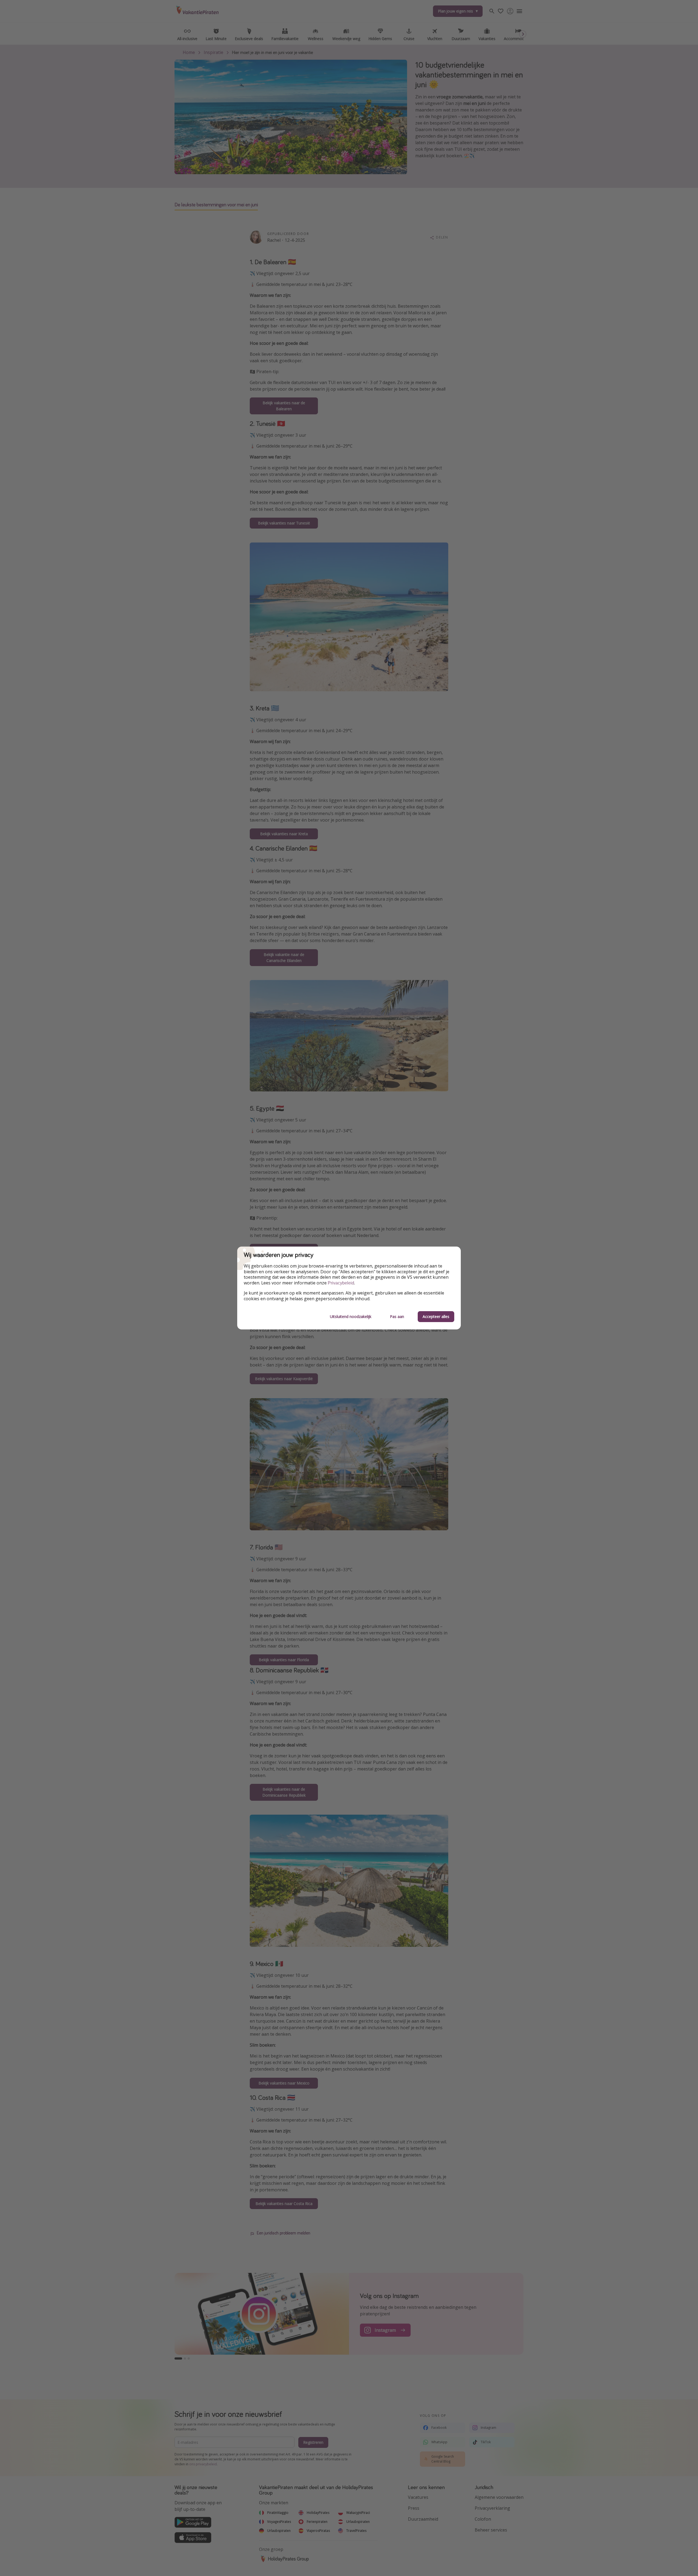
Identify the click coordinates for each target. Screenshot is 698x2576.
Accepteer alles (436, 1316)
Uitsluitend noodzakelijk (351, 1316)
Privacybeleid (341, 1283)
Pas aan (397, 1316)
